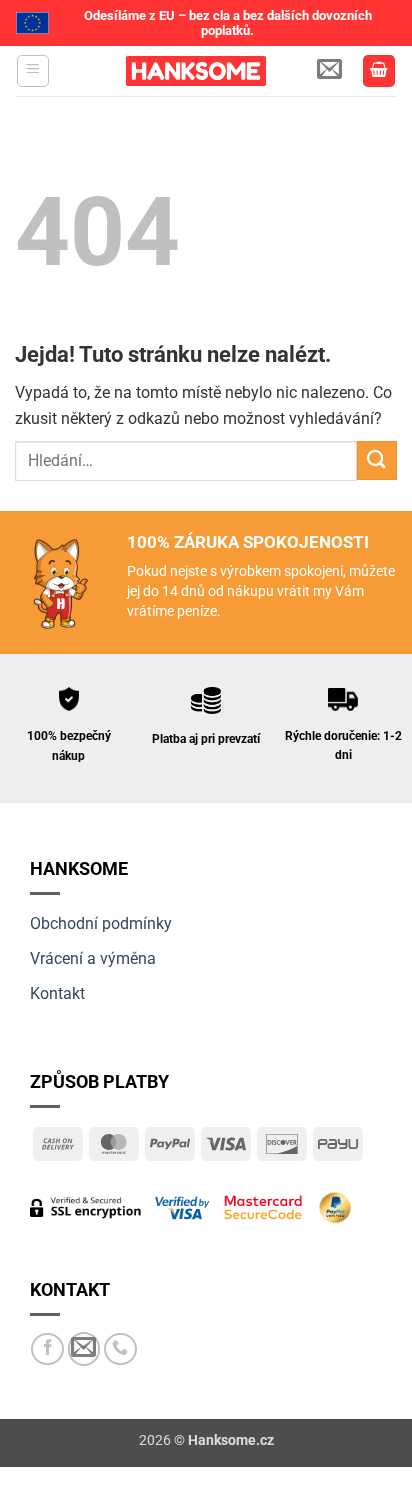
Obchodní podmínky (101, 923)
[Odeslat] (377, 460)
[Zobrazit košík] (379, 71)
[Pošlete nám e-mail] (84, 1349)
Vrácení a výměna (93, 958)
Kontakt (57, 993)
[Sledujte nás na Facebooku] (47, 1349)
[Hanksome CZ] (196, 70)
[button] (33, 71)
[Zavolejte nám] (120, 1349)
